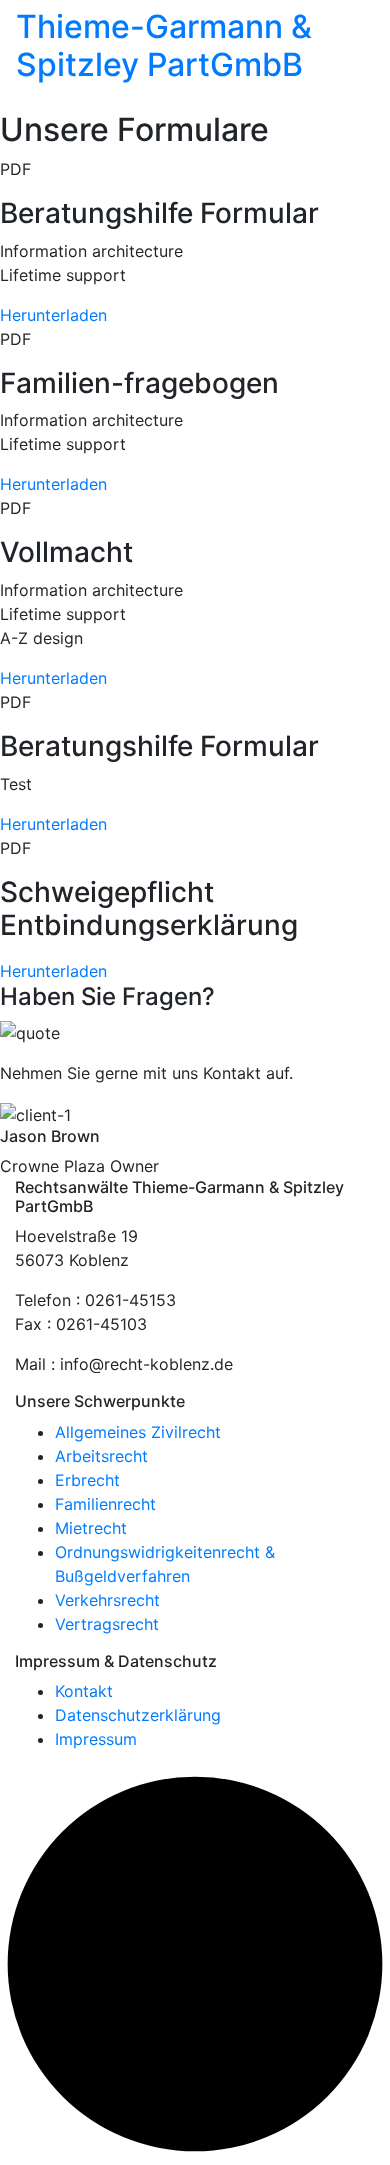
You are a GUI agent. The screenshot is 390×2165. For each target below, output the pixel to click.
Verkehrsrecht (107, 1600)
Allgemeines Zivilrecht (138, 1432)
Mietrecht (91, 1528)
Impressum (96, 1739)
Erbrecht (87, 1480)
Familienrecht (105, 1504)
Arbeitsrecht (101, 1456)
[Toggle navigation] (29, 98)
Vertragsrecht (107, 1624)
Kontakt (84, 1691)
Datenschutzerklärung (138, 1715)
